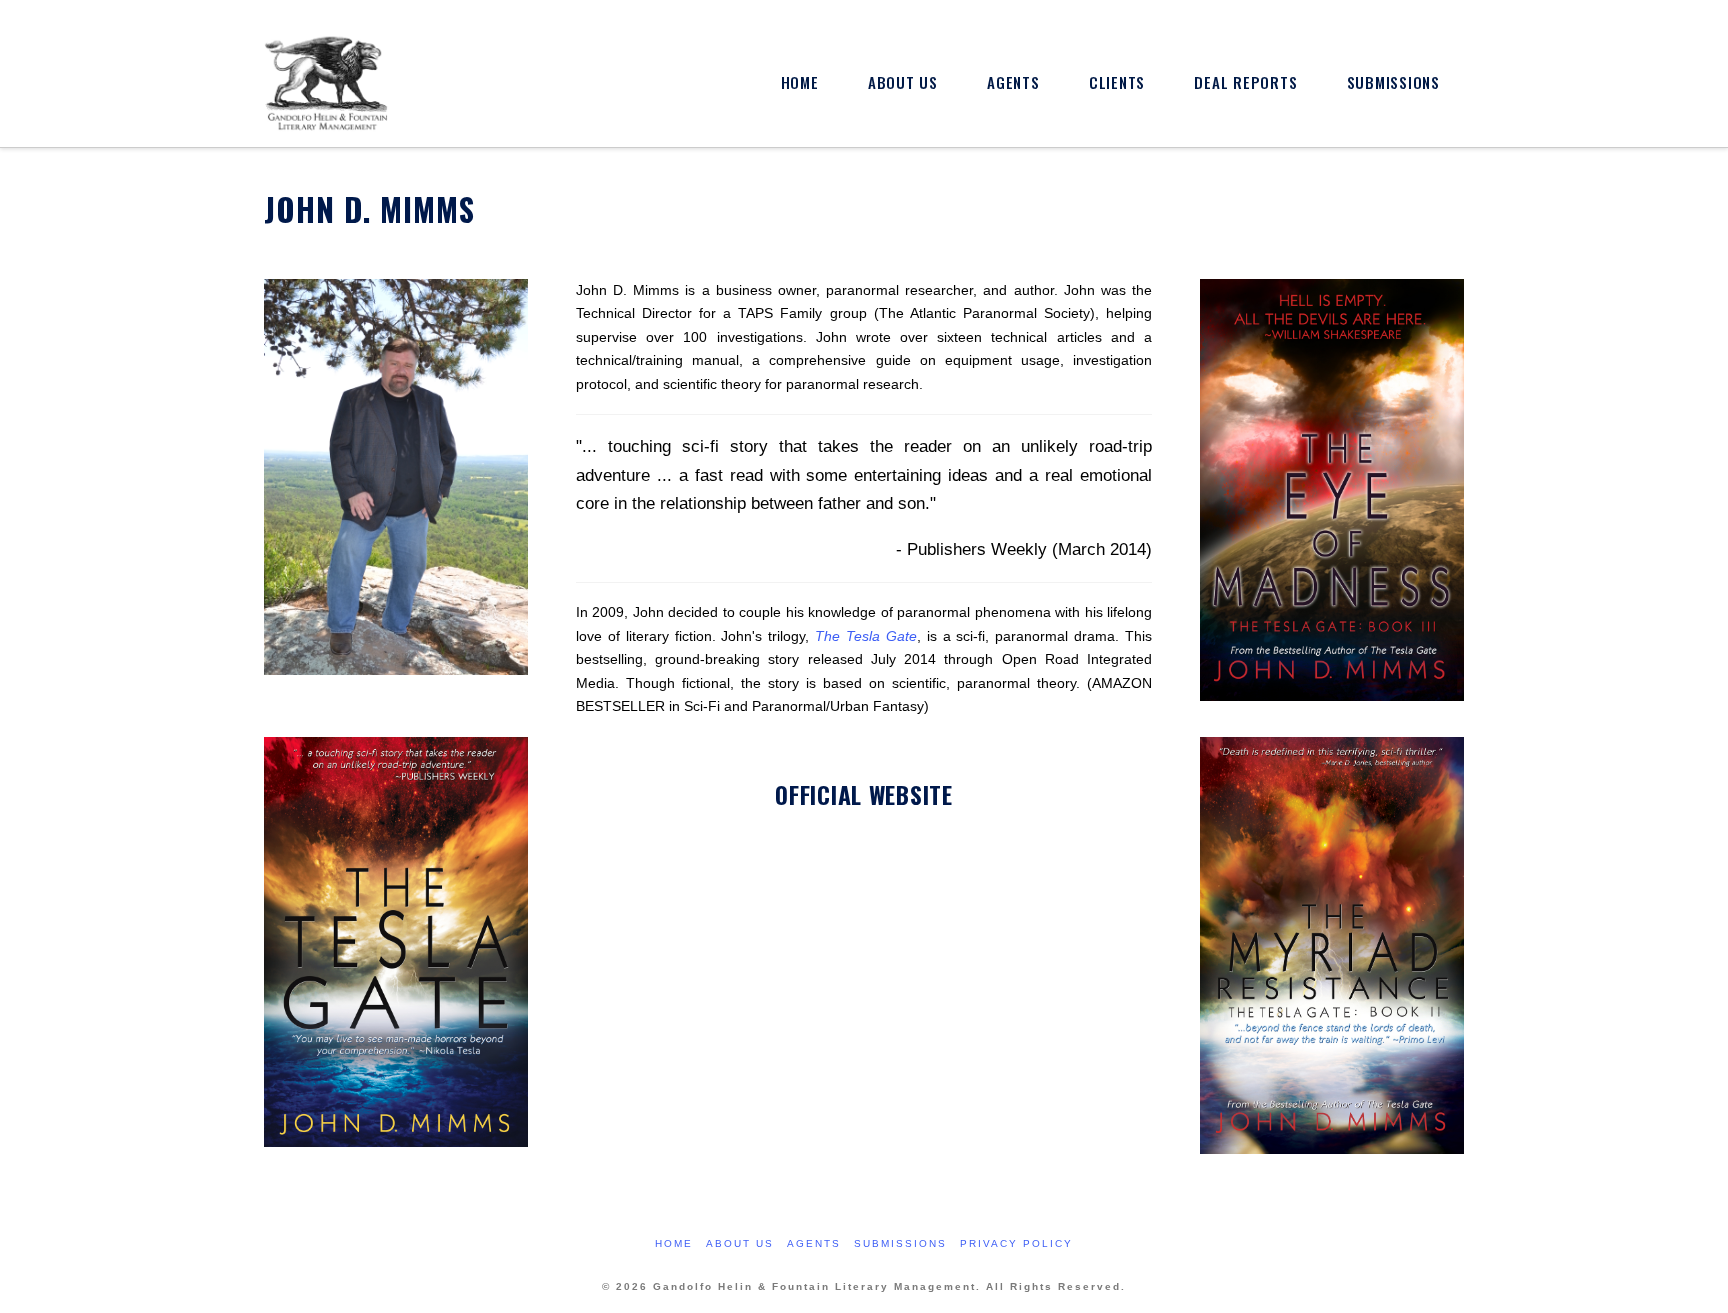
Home (674, 1243)
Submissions (900, 1243)
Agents (814, 1243)
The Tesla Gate (866, 636)
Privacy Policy (1016, 1243)
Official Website (863, 794)
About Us (740, 1243)
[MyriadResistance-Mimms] (1332, 953)
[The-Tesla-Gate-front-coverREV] (396, 950)
